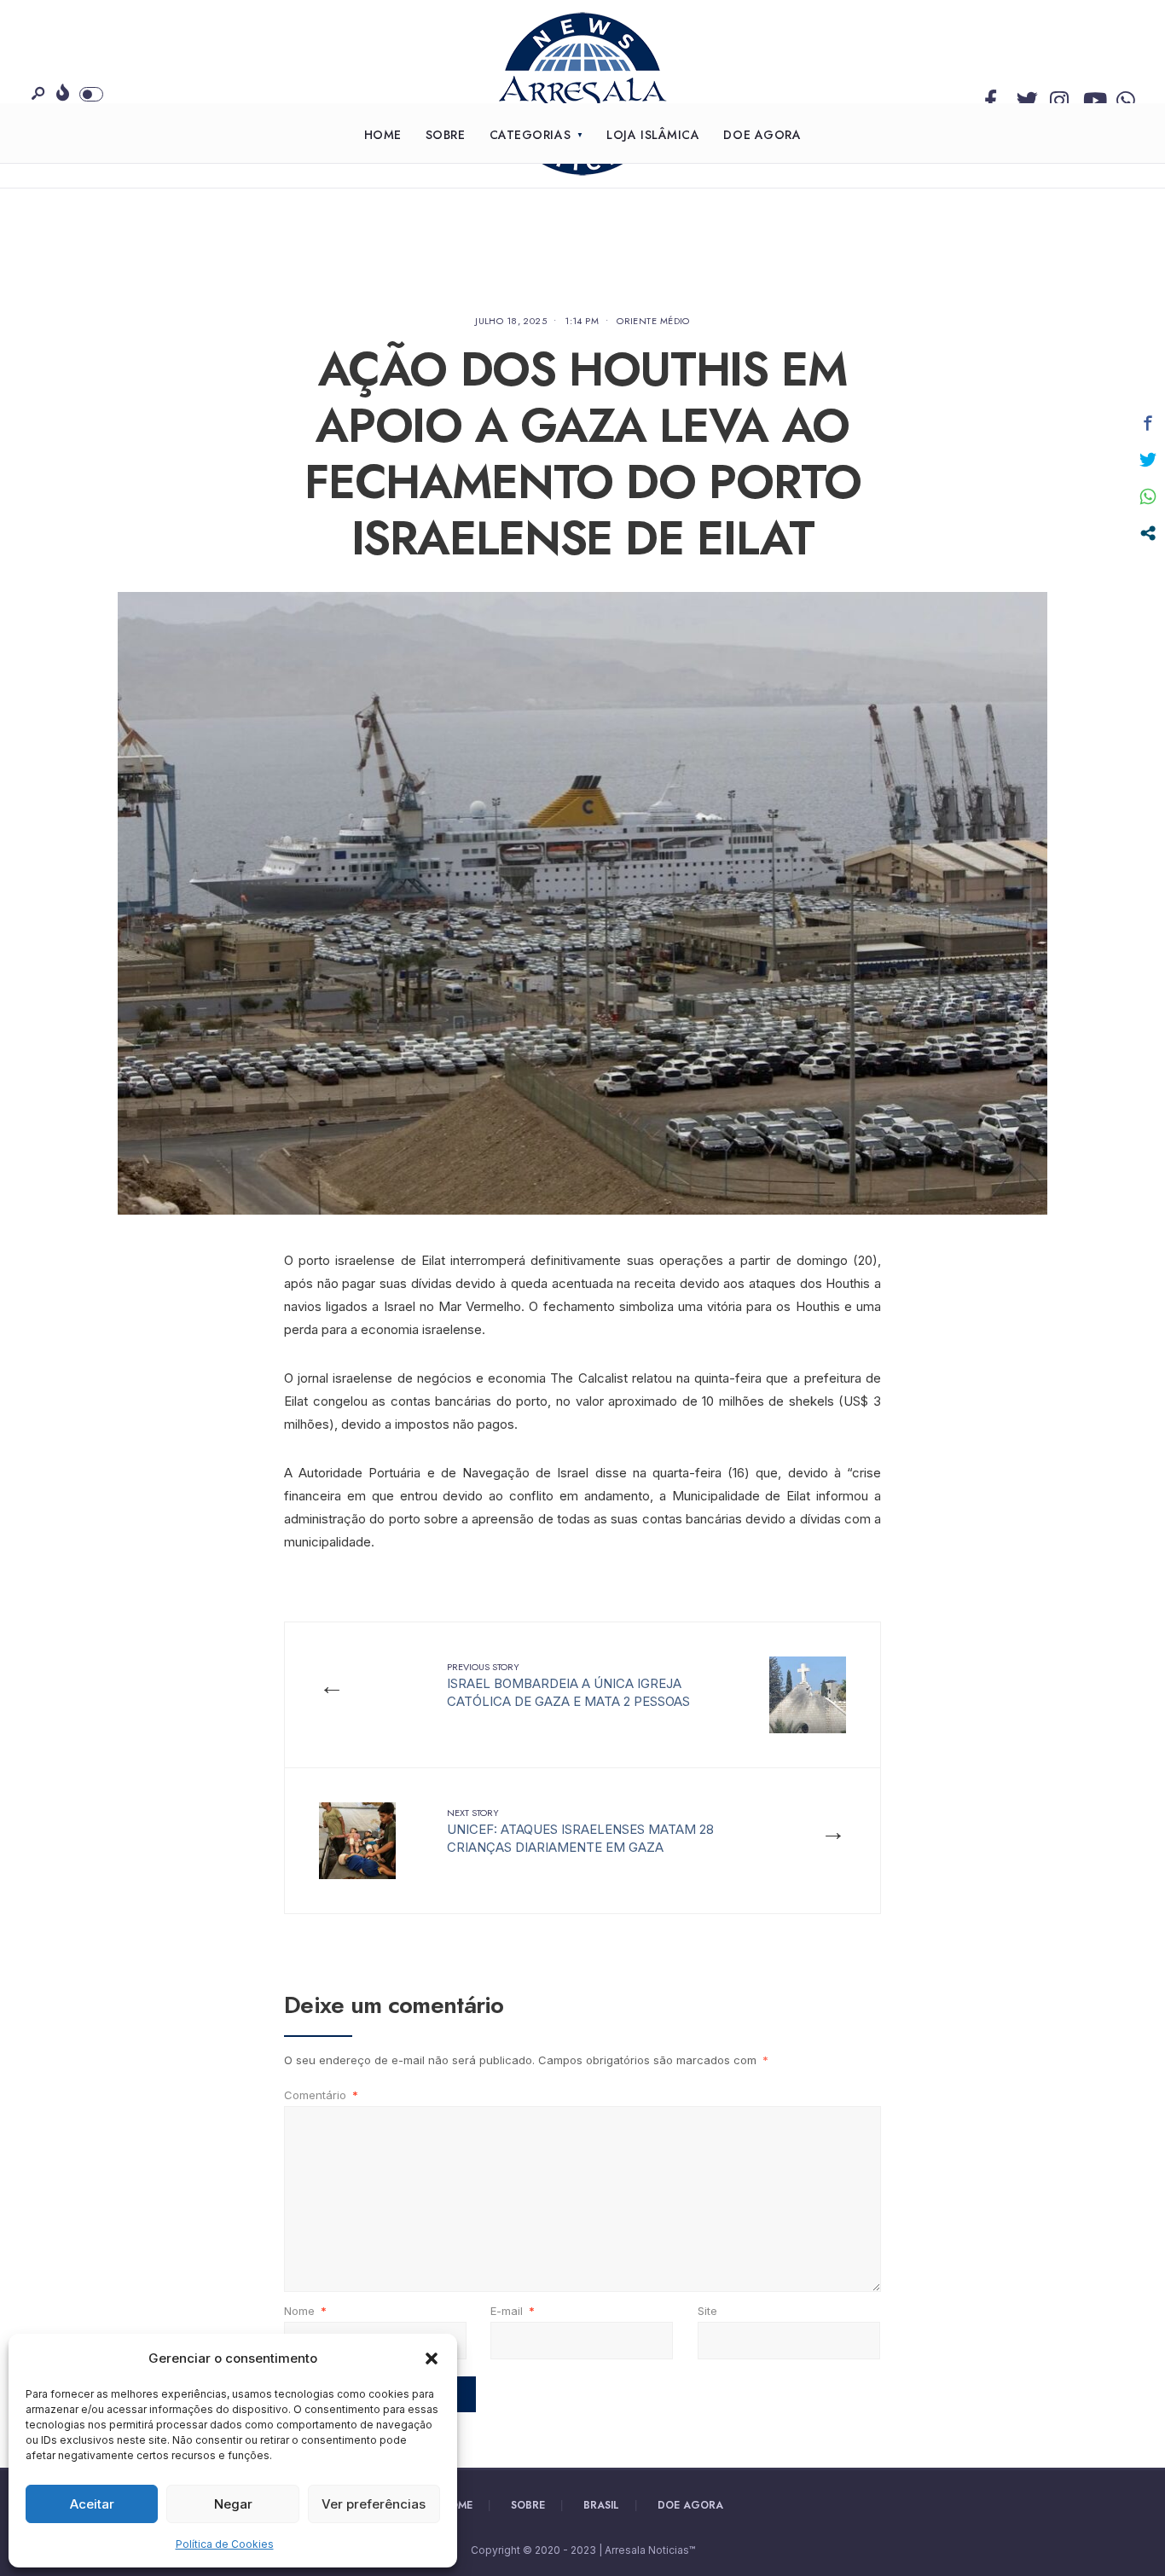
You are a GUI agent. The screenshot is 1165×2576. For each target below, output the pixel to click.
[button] (432, 2358)
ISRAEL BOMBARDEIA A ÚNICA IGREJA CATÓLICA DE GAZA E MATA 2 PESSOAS (568, 1685)
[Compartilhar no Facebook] (1148, 423)
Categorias (530, 135)
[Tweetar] (1148, 460)
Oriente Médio (653, 321)
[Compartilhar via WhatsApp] (1148, 496)
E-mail (513, 2311)
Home (383, 135)
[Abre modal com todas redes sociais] (1148, 533)
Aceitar (92, 2504)
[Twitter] (1023, 96)
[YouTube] (1090, 96)
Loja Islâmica (653, 135)
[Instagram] (1057, 96)
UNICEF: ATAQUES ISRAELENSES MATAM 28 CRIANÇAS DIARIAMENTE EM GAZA (580, 1830)
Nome (305, 2311)
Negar (233, 2504)
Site (707, 2311)
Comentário (321, 2095)
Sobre (446, 135)
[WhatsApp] (1123, 96)
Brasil (601, 2505)
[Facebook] (990, 96)
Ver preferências (374, 2504)
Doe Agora (762, 135)
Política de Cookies (225, 2544)
